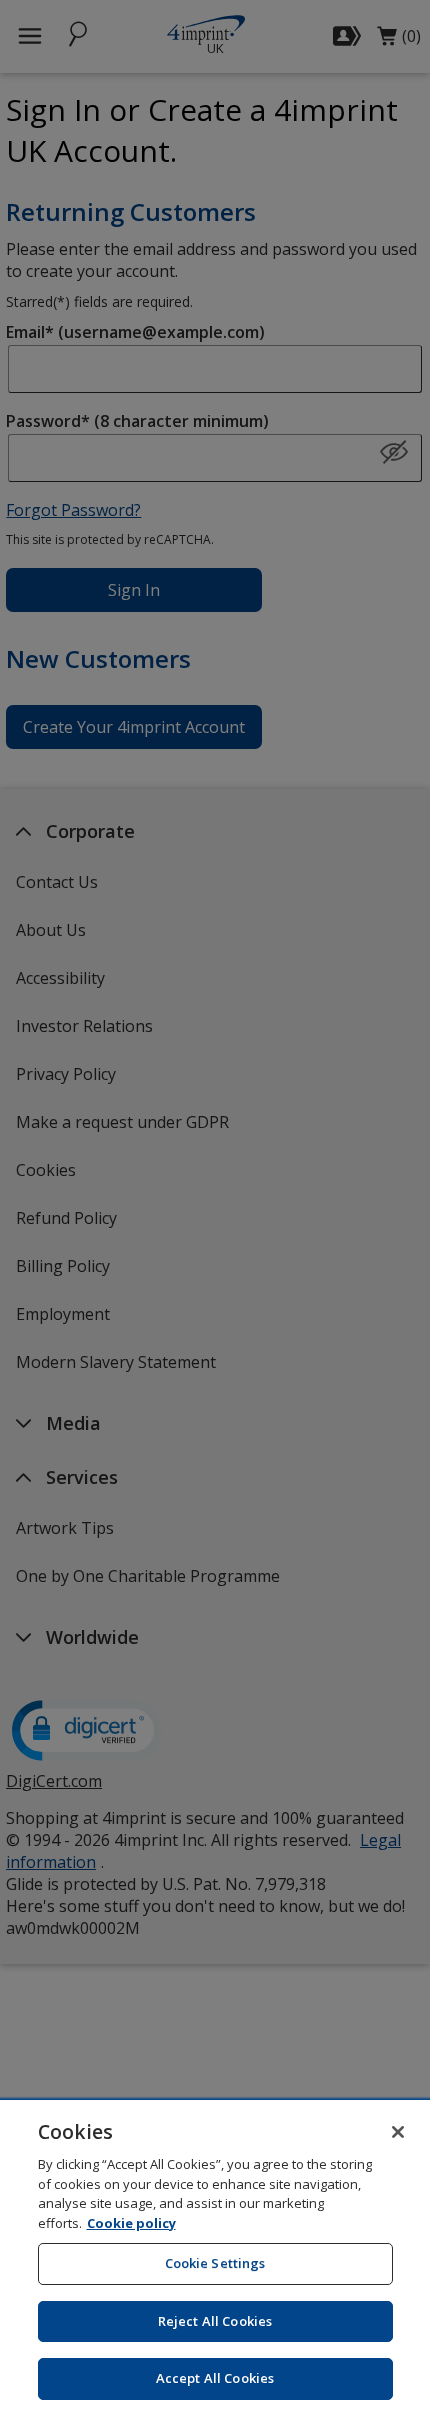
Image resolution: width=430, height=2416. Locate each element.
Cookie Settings (215, 2263)
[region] (215, 2258)
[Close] (398, 2132)
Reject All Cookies (215, 2321)
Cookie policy (131, 2223)
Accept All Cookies (215, 2378)
